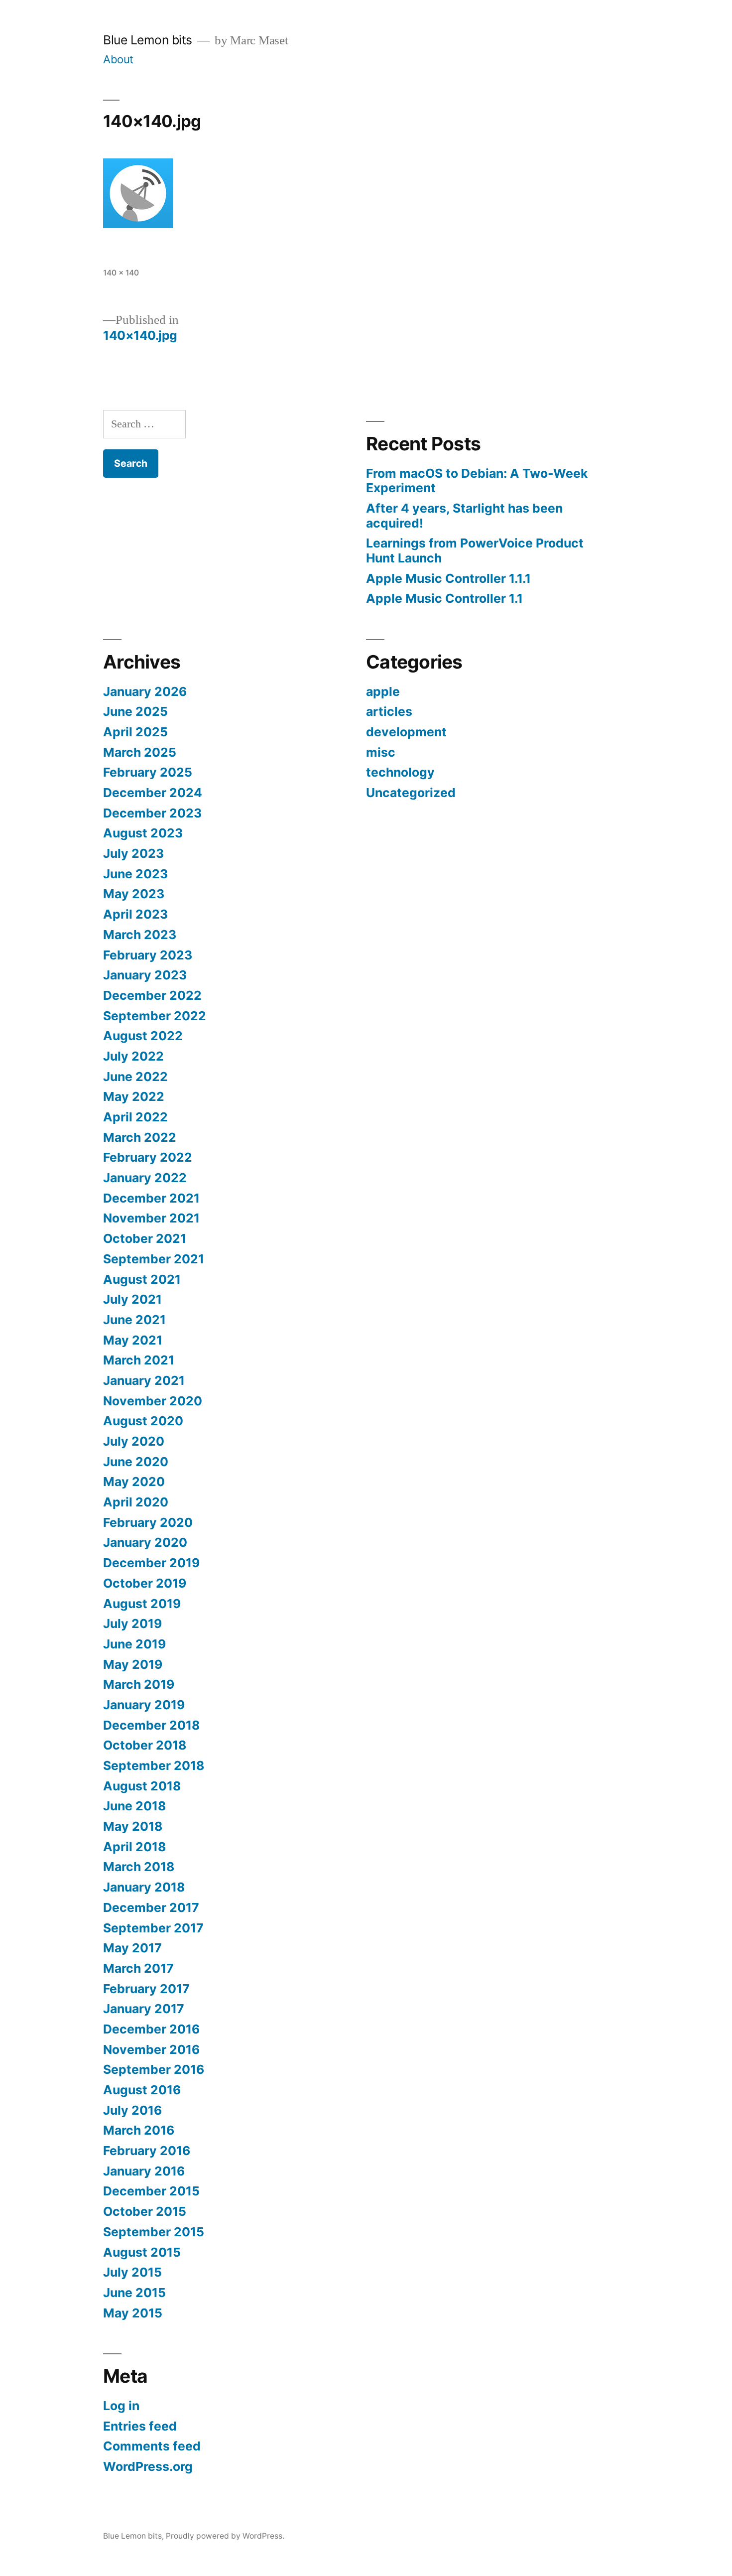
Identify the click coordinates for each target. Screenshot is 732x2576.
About (118, 59)
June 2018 (134, 1806)
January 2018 (144, 1887)
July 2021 (132, 1299)
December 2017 (151, 1907)
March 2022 (140, 1137)
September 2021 (154, 1259)
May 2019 (133, 1664)
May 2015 (133, 2313)
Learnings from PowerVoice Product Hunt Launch (475, 550)
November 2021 (151, 1218)
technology (400, 772)
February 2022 (148, 1157)
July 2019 (132, 1624)
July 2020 (134, 1441)
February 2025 (148, 772)
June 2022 (135, 1077)
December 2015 (151, 2191)
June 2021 (134, 1320)
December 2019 (151, 1563)
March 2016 (139, 2130)
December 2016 (151, 2029)
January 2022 (145, 1178)
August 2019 (142, 1604)
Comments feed (152, 2446)
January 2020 (145, 1542)
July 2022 (133, 1056)
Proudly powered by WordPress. (225, 2536)
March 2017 (138, 1968)
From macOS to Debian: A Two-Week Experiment (477, 481)
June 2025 (135, 711)
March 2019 (139, 1684)
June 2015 (134, 2293)
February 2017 (146, 1989)
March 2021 (139, 1360)
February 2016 (147, 2151)
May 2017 (132, 1948)
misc (381, 752)
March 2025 (140, 752)
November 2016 (151, 2049)
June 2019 (134, 1644)
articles (389, 711)
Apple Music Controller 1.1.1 (448, 578)
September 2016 (154, 2069)
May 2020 (134, 1482)
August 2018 (142, 1786)
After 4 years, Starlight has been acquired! (464, 516)
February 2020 (148, 1522)
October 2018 (145, 1745)
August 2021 (142, 1279)
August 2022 (143, 1036)
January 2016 (144, 2171)
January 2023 (145, 975)
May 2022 (134, 1096)
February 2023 (148, 955)
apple (383, 691)
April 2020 (136, 1502)
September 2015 (154, 2232)
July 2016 (132, 2110)
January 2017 (144, 2009)
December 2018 (151, 1725)
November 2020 (153, 1401)
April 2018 (134, 1847)
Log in (121, 2406)
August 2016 (142, 2090)
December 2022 (152, 995)
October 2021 (145, 1238)
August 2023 (143, 833)
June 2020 (136, 1462)
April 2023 (135, 914)
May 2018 (133, 1826)
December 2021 (151, 1198)
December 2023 (152, 813)
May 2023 (134, 894)
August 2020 (143, 1421)
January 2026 (145, 691)
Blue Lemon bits (148, 40)
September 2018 (154, 1765)
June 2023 (135, 874)
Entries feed (140, 2426)
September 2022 (155, 1016)
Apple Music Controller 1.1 (444, 598)
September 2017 (153, 1928)
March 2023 (140, 935)
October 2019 (145, 1583)
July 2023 (133, 853)
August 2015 (142, 2252)
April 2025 (135, 732)
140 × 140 (121, 273)
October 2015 (145, 2211)
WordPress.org (148, 2466)
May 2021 (133, 1340)
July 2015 (132, 2272)
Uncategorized (411, 793)
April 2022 (135, 1117)
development (406, 732)
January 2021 (144, 1380)
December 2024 (153, 793)
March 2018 (139, 1867)
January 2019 (144, 1705)
